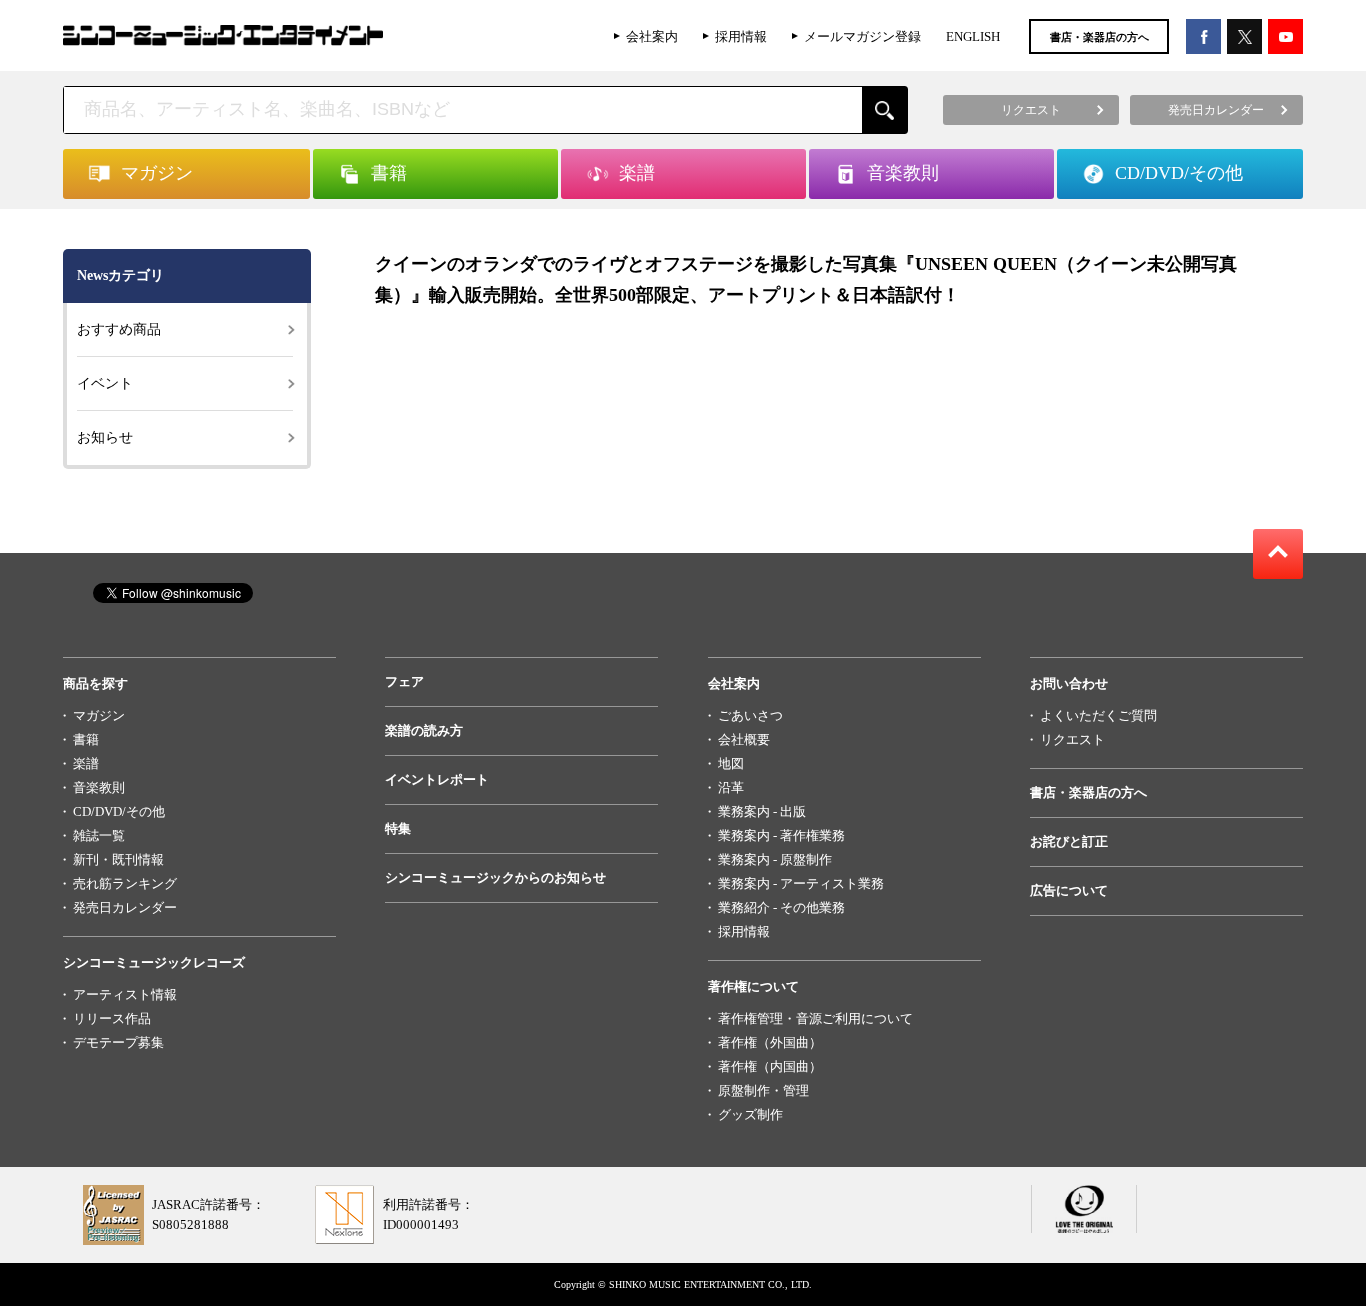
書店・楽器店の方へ (1099, 37)
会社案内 (652, 36)
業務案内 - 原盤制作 (775, 859)
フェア (404, 681)
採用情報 (741, 36)
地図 (731, 763)
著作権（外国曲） (770, 1042)
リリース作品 (112, 1018)
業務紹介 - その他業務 (781, 907)
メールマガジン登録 (862, 36)
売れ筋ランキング (125, 883)
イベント (105, 383)
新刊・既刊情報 (118, 859)
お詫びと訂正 (1069, 841)
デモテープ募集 (118, 1042)
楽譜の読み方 (424, 730)
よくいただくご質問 (1098, 715)
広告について (1069, 890)
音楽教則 (99, 787)
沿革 (731, 787)
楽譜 (86, 763)
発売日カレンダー (125, 907)
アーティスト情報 (125, 994)
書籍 (86, 739)
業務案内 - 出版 (762, 811)
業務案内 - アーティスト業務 (801, 883)
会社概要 (744, 739)
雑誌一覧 (99, 835)
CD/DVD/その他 (119, 811)
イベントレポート (437, 779)
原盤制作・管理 (763, 1090)
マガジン (99, 715)
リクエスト (1072, 739)
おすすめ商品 (119, 329)
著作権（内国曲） (770, 1066)
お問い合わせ (1069, 683)
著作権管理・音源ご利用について (815, 1018)
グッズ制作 (750, 1114)
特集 (398, 828)
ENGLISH (973, 36)
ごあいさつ (750, 715)
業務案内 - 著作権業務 (781, 835)
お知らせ (105, 437)
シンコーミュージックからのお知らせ (495, 877)
